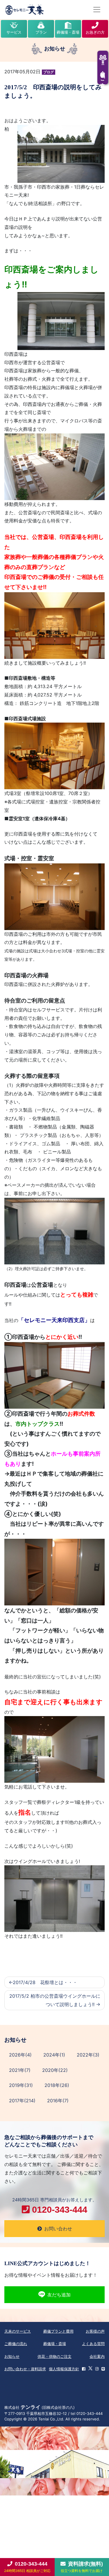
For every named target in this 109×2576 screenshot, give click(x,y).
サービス (14, 32)
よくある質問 (93, 2344)
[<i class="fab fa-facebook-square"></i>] (84, 2369)
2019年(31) (21, 2085)
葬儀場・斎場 (68, 32)
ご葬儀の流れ (16, 2344)
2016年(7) (58, 2101)
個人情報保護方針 (64, 2369)
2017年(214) (22, 2101)
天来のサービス (18, 2331)
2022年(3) (88, 2055)
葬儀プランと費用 (58, 2331)
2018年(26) (57, 2085)
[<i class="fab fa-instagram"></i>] (97, 2369)
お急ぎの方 (95, 32)
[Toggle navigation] (97, 10)
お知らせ (12, 2356)
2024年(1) (54, 2055)
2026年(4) (20, 2055)
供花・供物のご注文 (54, 2356)
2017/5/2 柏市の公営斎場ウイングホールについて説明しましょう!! (55, 2000)
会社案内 (97, 2356)
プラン (41, 32)
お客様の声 (95, 2331)
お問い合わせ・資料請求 (25, 2369)
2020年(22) (55, 2070)
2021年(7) (20, 2070)
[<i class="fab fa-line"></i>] (103, 2369)
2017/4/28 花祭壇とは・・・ (45, 1982)
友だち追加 (59, 2295)
